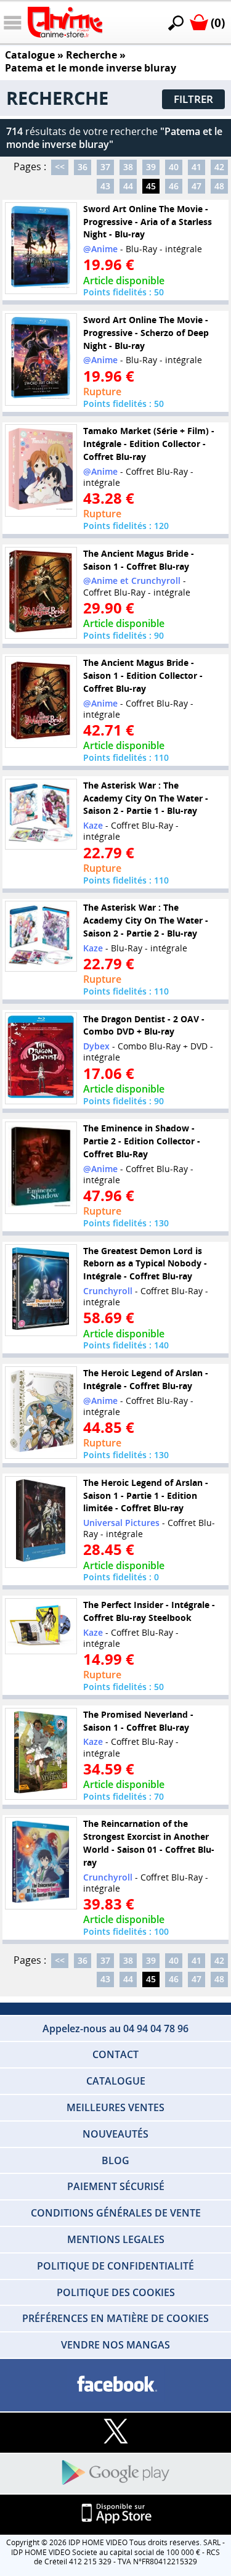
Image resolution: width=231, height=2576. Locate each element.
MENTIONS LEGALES (116, 2239)
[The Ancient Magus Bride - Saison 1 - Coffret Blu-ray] (41, 593)
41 (197, 167)
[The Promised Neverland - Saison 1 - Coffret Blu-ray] (41, 1754)
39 (151, 167)
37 (105, 167)
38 (128, 167)
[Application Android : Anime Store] (115, 2473)
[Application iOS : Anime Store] (115, 2514)
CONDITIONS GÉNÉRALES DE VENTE (116, 2213)
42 (219, 167)
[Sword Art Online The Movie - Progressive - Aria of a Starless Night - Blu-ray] (41, 248)
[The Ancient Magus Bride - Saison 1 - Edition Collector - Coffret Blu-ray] (41, 702)
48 (219, 186)
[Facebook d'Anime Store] (115, 2385)
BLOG (115, 2160)
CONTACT (115, 2054)
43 (105, 186)
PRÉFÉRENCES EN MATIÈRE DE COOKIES (115, 2318)
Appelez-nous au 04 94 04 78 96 (115, 2028)
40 (174, 167)
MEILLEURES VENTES (115, 2107)
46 (174, 186)
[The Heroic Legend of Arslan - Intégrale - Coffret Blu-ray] (41, 1413)
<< (60, 167)
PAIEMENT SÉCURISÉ (116, 2186)
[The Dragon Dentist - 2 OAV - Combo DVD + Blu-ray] (41, 1058)
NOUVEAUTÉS (115, 2134)
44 (128, 186)
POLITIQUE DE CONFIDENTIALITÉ (115, 2266)
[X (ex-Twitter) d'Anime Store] (115, 2432)
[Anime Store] (65, 22)
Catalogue (30, 55)
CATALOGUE (116, 2081)
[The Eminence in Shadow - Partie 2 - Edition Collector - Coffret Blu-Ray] (41, 1168)
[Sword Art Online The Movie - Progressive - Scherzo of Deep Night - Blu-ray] (41, 359)
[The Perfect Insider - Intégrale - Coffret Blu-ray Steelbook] (41, 1626)
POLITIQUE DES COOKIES (116, 2292)
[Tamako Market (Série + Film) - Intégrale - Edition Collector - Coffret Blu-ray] (41, 470)
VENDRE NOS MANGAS (115, 2345)
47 (197, 186)
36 (83, 167)
